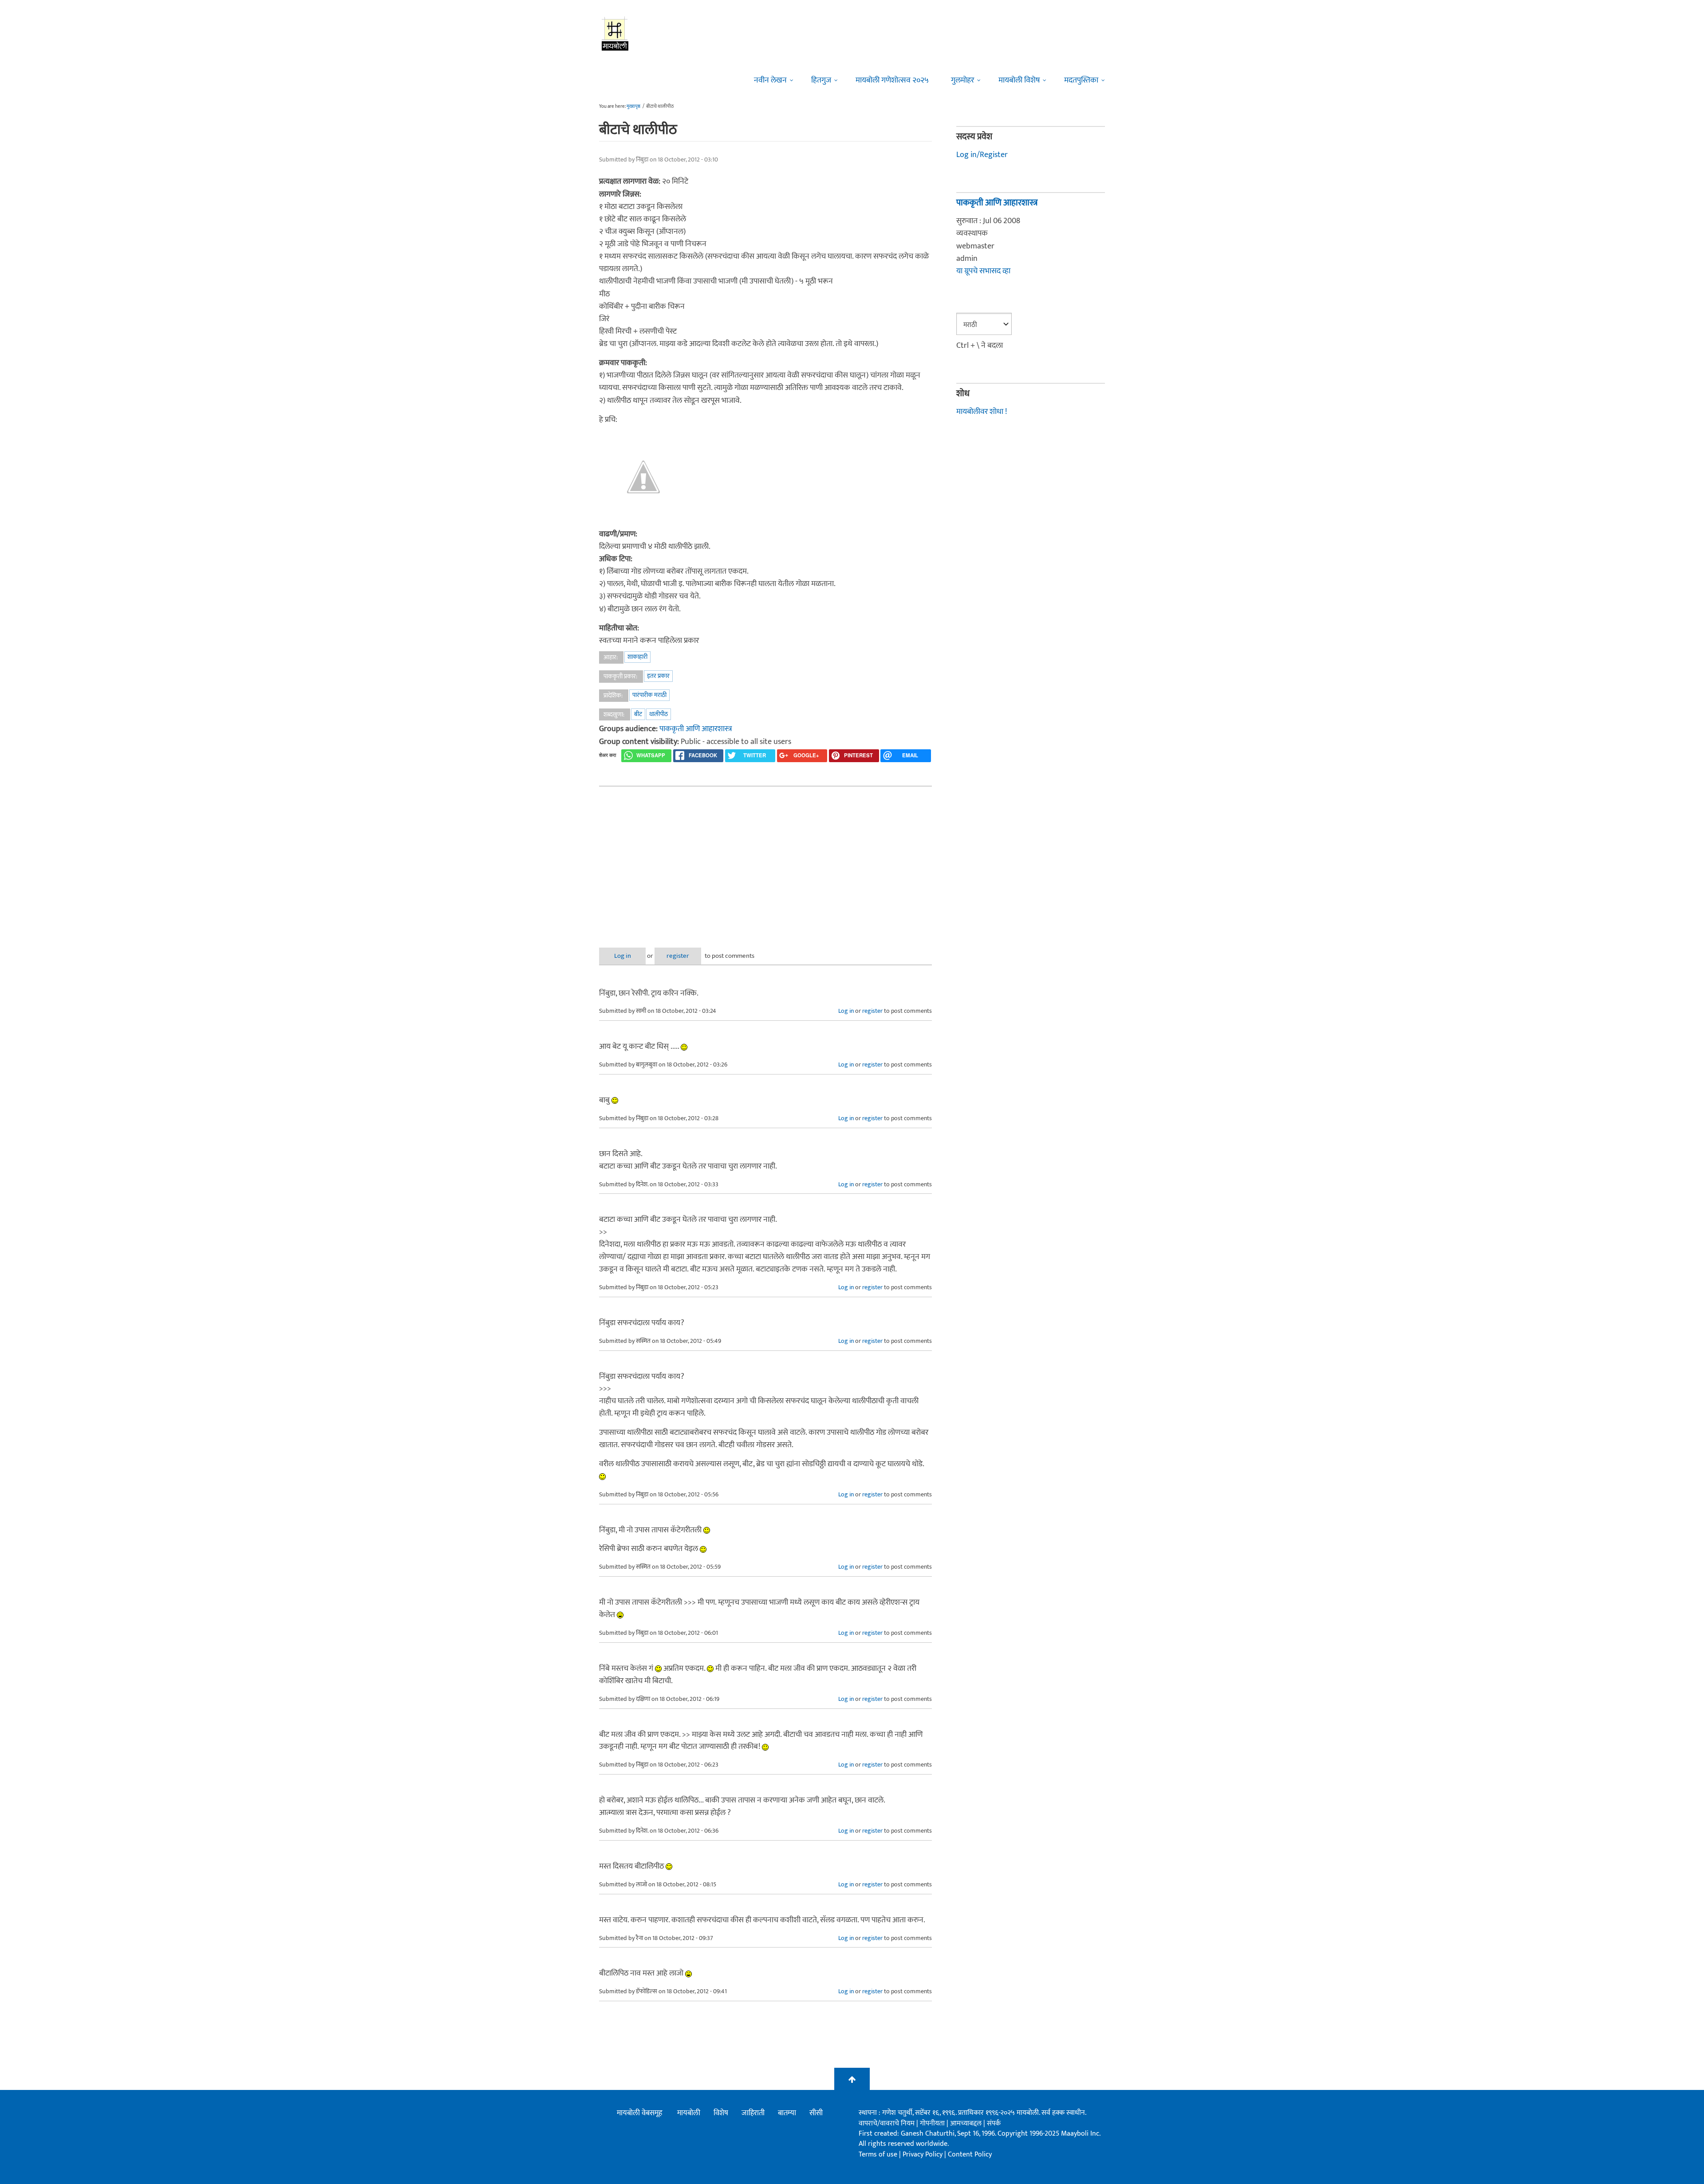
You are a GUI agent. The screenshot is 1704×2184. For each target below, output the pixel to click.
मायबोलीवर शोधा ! (982, 412)
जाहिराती (753, 2113)
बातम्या (787, 2113)
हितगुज (821, 80)
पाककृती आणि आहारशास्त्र (696, 729)
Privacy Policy (923, 2154)
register (678, 956)
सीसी (816, 2113)
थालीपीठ (659, 714)
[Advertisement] (765, 860)
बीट (638, 714)
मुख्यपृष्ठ (633, 106)
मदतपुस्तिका (1081, 80)
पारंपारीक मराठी (649, 695)
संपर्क (994, 2123)
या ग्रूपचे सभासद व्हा (983, 271)
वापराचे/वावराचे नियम (887, 2123)
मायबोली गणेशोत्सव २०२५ (892, 80)
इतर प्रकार (658, 676)
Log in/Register (982, 155)
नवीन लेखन (770, 80)
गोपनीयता (933, 2123)
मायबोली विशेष (1019, 80)
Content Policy (970, 2154)
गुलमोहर (962, 80)
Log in (623, 956)
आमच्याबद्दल (967, 2123)
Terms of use (878, 2154)
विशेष (721, 2113)
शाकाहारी (637, 657)
